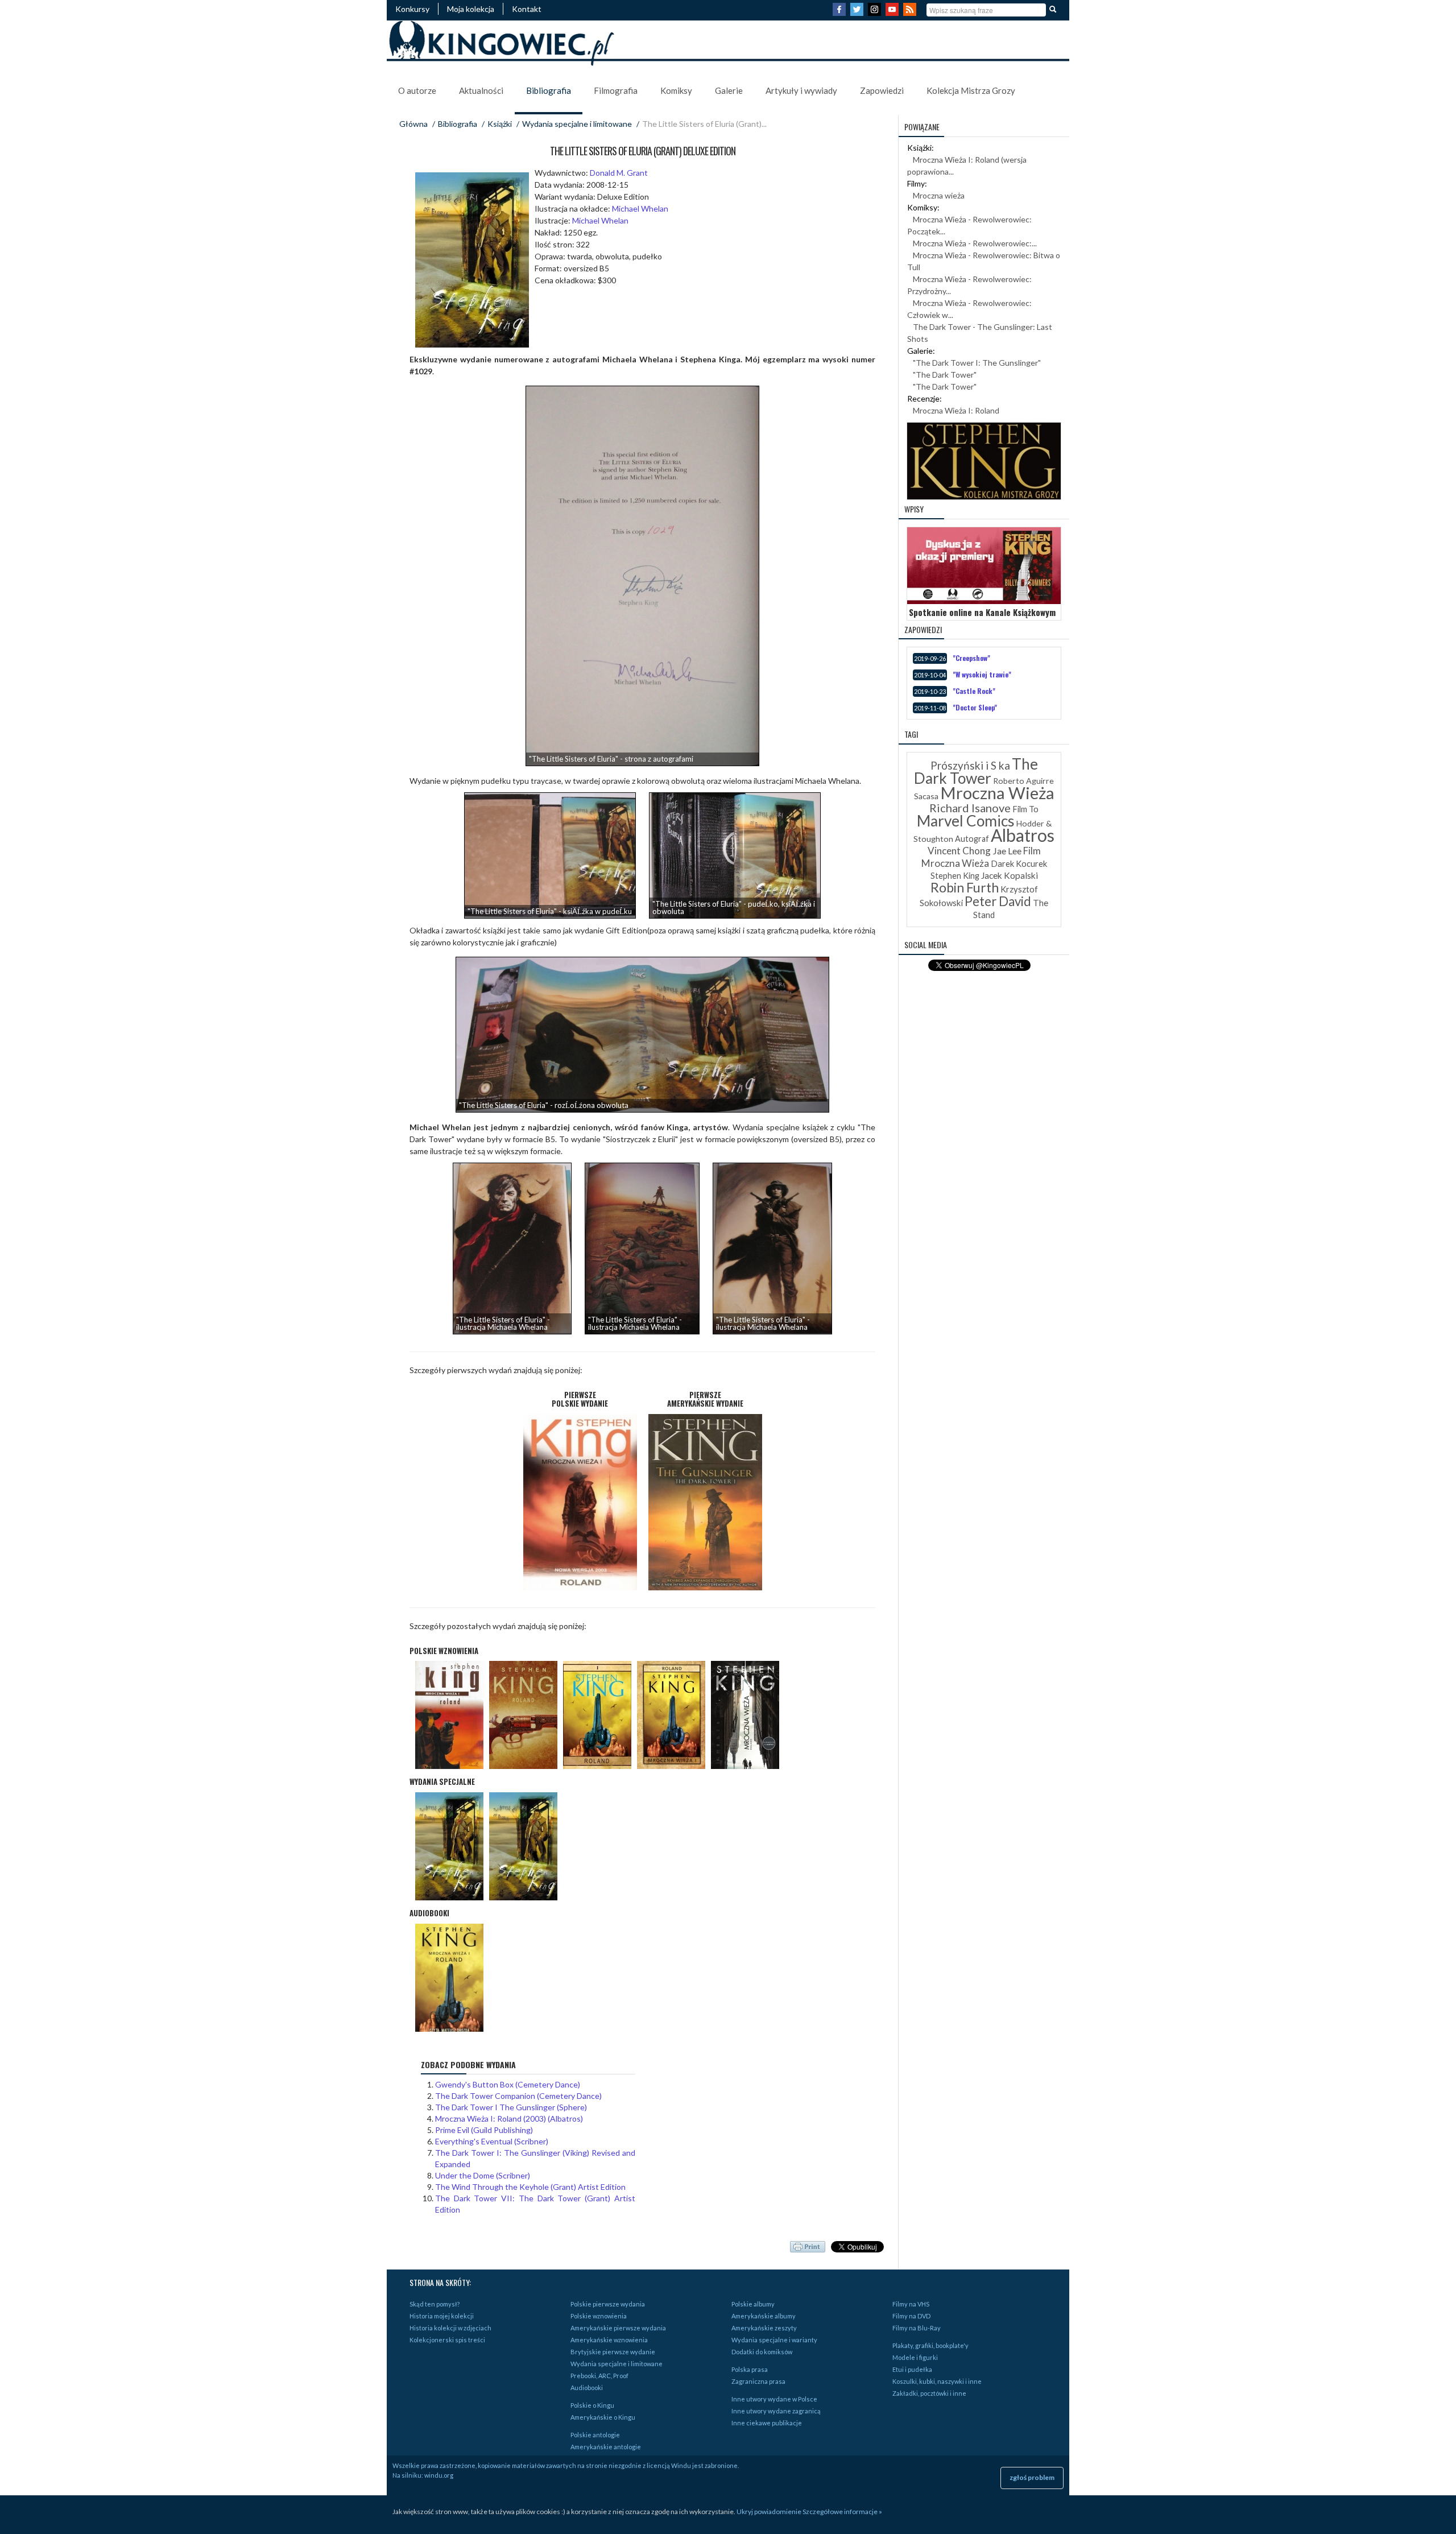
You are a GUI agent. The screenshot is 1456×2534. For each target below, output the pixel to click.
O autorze (417, 90)
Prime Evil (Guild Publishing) (484, 2130)
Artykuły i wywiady (801, 90)
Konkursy (412, 9)
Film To (1025, 809)
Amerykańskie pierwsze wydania (618, 2328)
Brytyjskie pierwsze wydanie (613, 2352)
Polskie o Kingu (592, 2405)
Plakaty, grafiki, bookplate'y (930, 2345)
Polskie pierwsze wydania (608, 2304)
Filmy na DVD (911, 2316)
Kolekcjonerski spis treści (447, 2340)
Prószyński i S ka (970, 765)
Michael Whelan (640, 208)
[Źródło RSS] (911, 13)
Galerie (729, 90)
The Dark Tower (976, 771)
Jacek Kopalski (1010, 875)
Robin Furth (965, 887)
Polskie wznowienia (599, 2316)
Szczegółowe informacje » (842, 2512)
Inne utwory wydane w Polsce (774, 2399)
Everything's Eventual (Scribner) (492, 2141)
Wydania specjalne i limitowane (577, 124)
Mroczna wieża (939, 195)
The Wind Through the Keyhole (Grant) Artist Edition (530, 2187)
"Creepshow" (971, 658)
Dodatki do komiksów (762, 2352)
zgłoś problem (1032, 2477)
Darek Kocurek (1019, 864)
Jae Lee (1007, 851)
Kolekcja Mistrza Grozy (971, 90)
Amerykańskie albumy (764, 2316)
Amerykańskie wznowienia (609, 2340)
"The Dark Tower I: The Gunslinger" (977, 363)
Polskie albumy (753, 2304)
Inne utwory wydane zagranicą (776, 2411)
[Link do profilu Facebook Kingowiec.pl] (841, 13)
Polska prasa (750, 2369)
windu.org (439, 2475)
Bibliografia (549, 90)
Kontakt (527, 9)
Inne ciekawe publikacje (767, 2423)
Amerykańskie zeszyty (764, 2328)
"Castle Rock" (974, 691)
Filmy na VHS (911, 2304)
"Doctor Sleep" (975, 707)
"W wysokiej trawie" (982, 674)
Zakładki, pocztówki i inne (929, 2393)
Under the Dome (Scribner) (483, 2175)
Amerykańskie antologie (606, 2447)
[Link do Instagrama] (876, 13)
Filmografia (616, 90)
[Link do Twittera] (858, 13)
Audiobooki (587, 2388)
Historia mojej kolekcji (442, 2316)
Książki (500, 124)
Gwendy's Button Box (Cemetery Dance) (508, 2084)
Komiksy (676, 90)
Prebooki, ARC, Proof (599, 2376)
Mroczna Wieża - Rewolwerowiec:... (975, 243)
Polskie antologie (595, 2435)
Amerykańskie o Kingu (603, 2417)
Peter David (998, 901)
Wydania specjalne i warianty (774, 2340)
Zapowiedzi (882, 90)
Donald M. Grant (619, 173)
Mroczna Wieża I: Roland (956, 410)
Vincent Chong (959, 851)
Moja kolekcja (471, 9)
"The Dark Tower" (945, 375)
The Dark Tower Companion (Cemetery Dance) (518, 2096)
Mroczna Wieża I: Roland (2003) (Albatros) (509, 2118)
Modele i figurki (915, 2357)
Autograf (972, 839)
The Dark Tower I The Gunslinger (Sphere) (511, 2107)
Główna (413, 124)
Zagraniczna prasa (758, 2381)
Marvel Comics (966, 821)
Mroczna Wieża (997, 793)
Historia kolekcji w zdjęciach (450, 2328)
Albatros (1023, 835)
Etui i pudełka (912, 2369)
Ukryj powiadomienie (769, 2512)
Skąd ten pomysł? (435, 2304)
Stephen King (955, 876)
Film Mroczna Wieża (981, 857)
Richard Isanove (970, 808)
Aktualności (481, 90)
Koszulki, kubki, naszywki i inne (937, 2381)
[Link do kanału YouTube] (894, 13)
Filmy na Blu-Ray (917, 2328)
